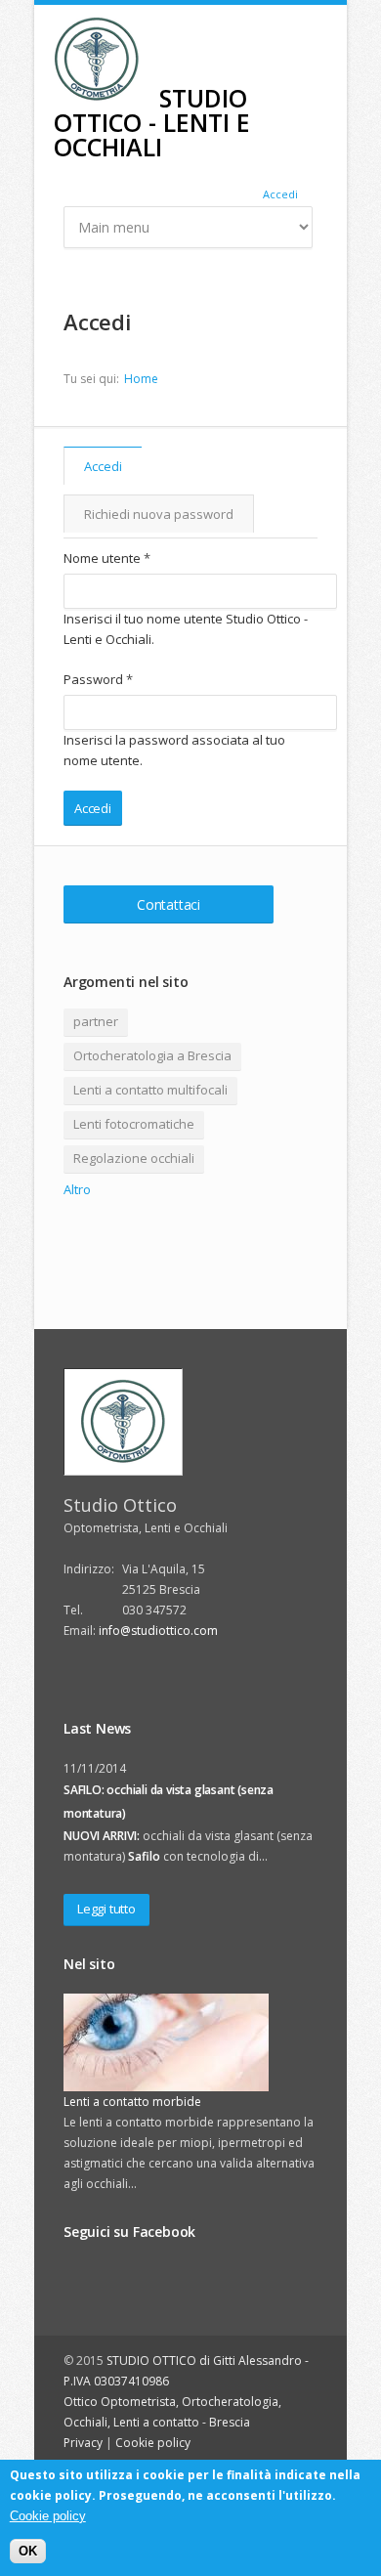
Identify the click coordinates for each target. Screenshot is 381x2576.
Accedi (280, 194)
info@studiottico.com (158, 1631)
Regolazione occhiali (134, 1158)
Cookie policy (153, 2443)
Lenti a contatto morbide (132, 2102)
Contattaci (169, 904)
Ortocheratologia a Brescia (152, 1055)
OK (28, 2551)
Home (141, 379)
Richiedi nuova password (159, 514)
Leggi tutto (106, 1909)
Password (98, 679)
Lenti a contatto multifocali (150, 1090)
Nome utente (107, 558)
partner (96, 1021)
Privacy (83, 2443)
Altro (77, 1189)
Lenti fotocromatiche (134, 1124)
